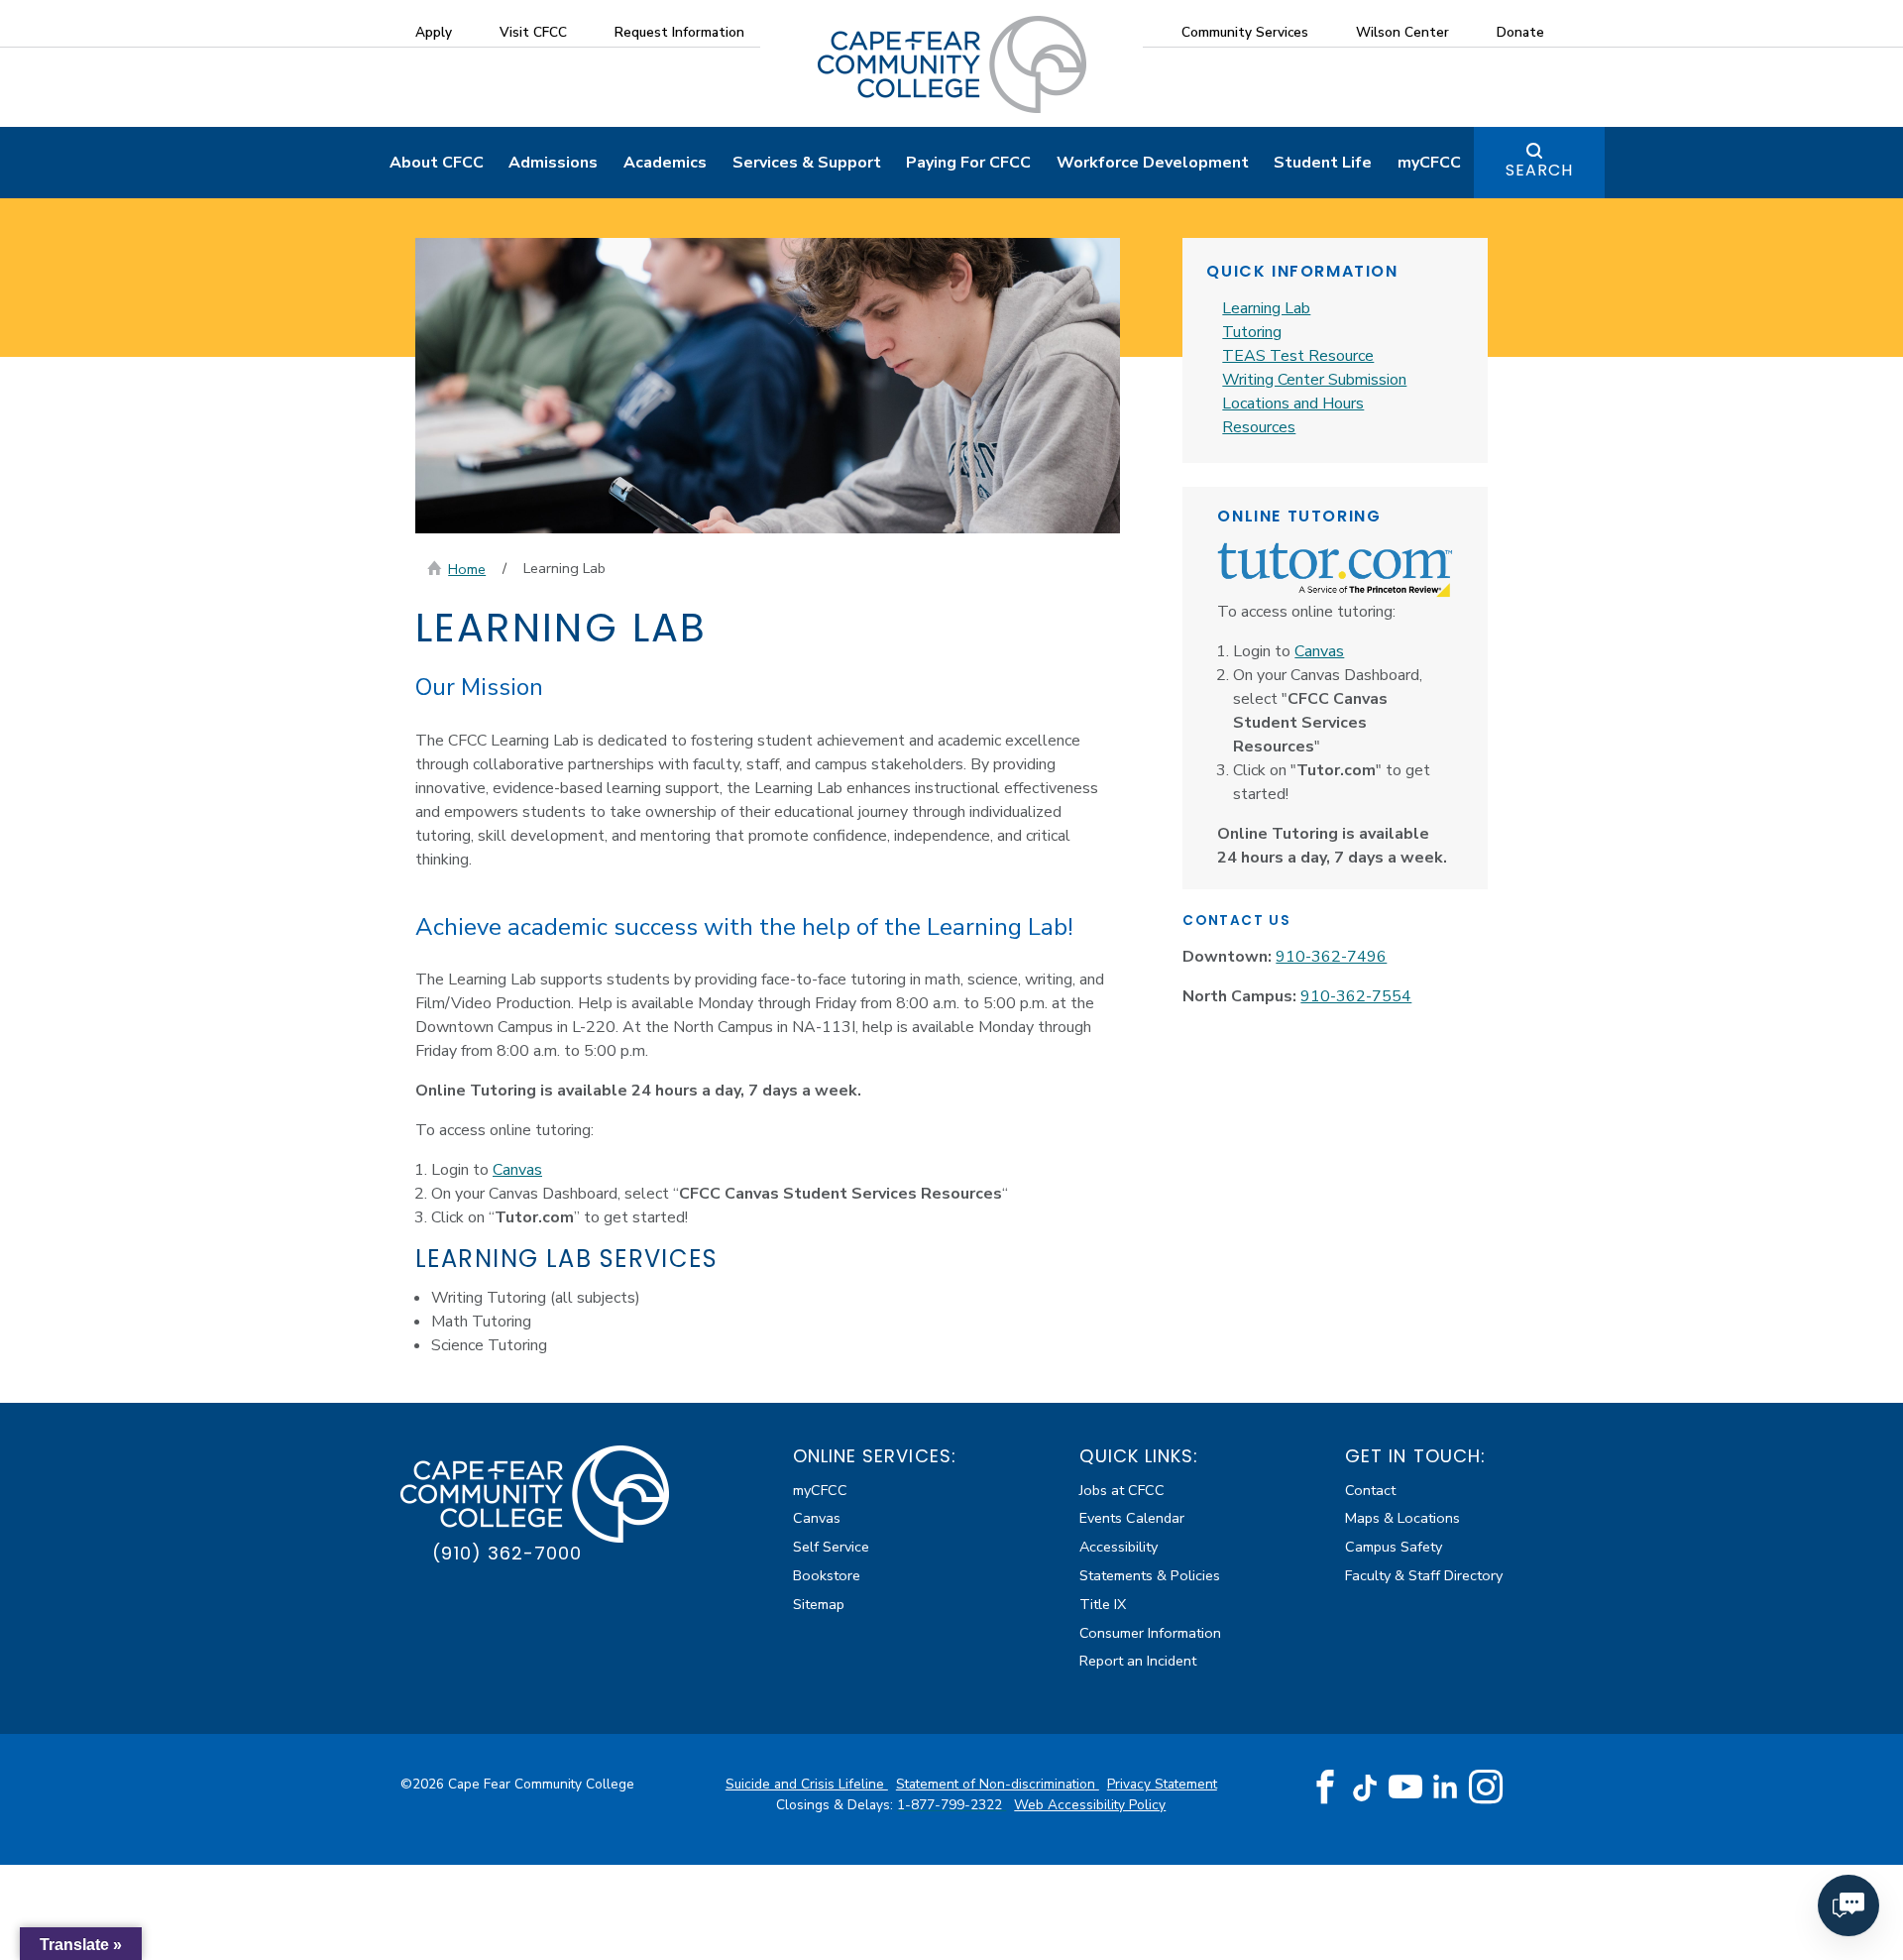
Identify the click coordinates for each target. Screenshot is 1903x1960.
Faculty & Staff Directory (1424, 1575)
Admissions (553, 163)
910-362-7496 (1331, 957)
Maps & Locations (1402, 1518)
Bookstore (827, 1575)
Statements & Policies (1150, 1575)
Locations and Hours (1293, 404)
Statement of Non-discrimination (998, 1784)
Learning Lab (1266, 308)
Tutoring (1252, 332)
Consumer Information (1150, 1633)
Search (1539, 170)
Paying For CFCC (968, 163)
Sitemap (819, 1604)
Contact (1370, 1490)
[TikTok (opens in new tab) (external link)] (1365, 1787)
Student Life (1323, 163)
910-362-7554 (1356, 996)
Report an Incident (1138, 1661)
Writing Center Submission (1314, 380)
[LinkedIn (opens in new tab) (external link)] (1446, 1787)
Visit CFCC (533, 32)
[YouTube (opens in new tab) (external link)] (1405, 1787)
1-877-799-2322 (951, 1805)
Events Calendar (1132, 1518)
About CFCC (437, 163)
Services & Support (807, 163)
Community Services (1245, 32)
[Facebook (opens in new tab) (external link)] (1325, 1787)
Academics (665, 163)
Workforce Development (1153, 163)
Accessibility (1119, 1547)
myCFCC (1429, 163)
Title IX (1103, 1604)
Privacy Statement (1162, 1784)
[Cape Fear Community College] (952, 63)
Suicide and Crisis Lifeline (807, 1784)
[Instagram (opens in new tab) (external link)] (1486, 1787)
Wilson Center (1402, 32)
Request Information (679, 32)
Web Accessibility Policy (1090, 1805)
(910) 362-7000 (507, 1553)
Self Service (831, 1547)
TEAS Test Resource (1298, 356)
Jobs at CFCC (1122, 1490)
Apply (434, 32)
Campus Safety (1394, 1547)
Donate (1520, 32)
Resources (1259, 427)
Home (467, 569)
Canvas (517, 1170)
